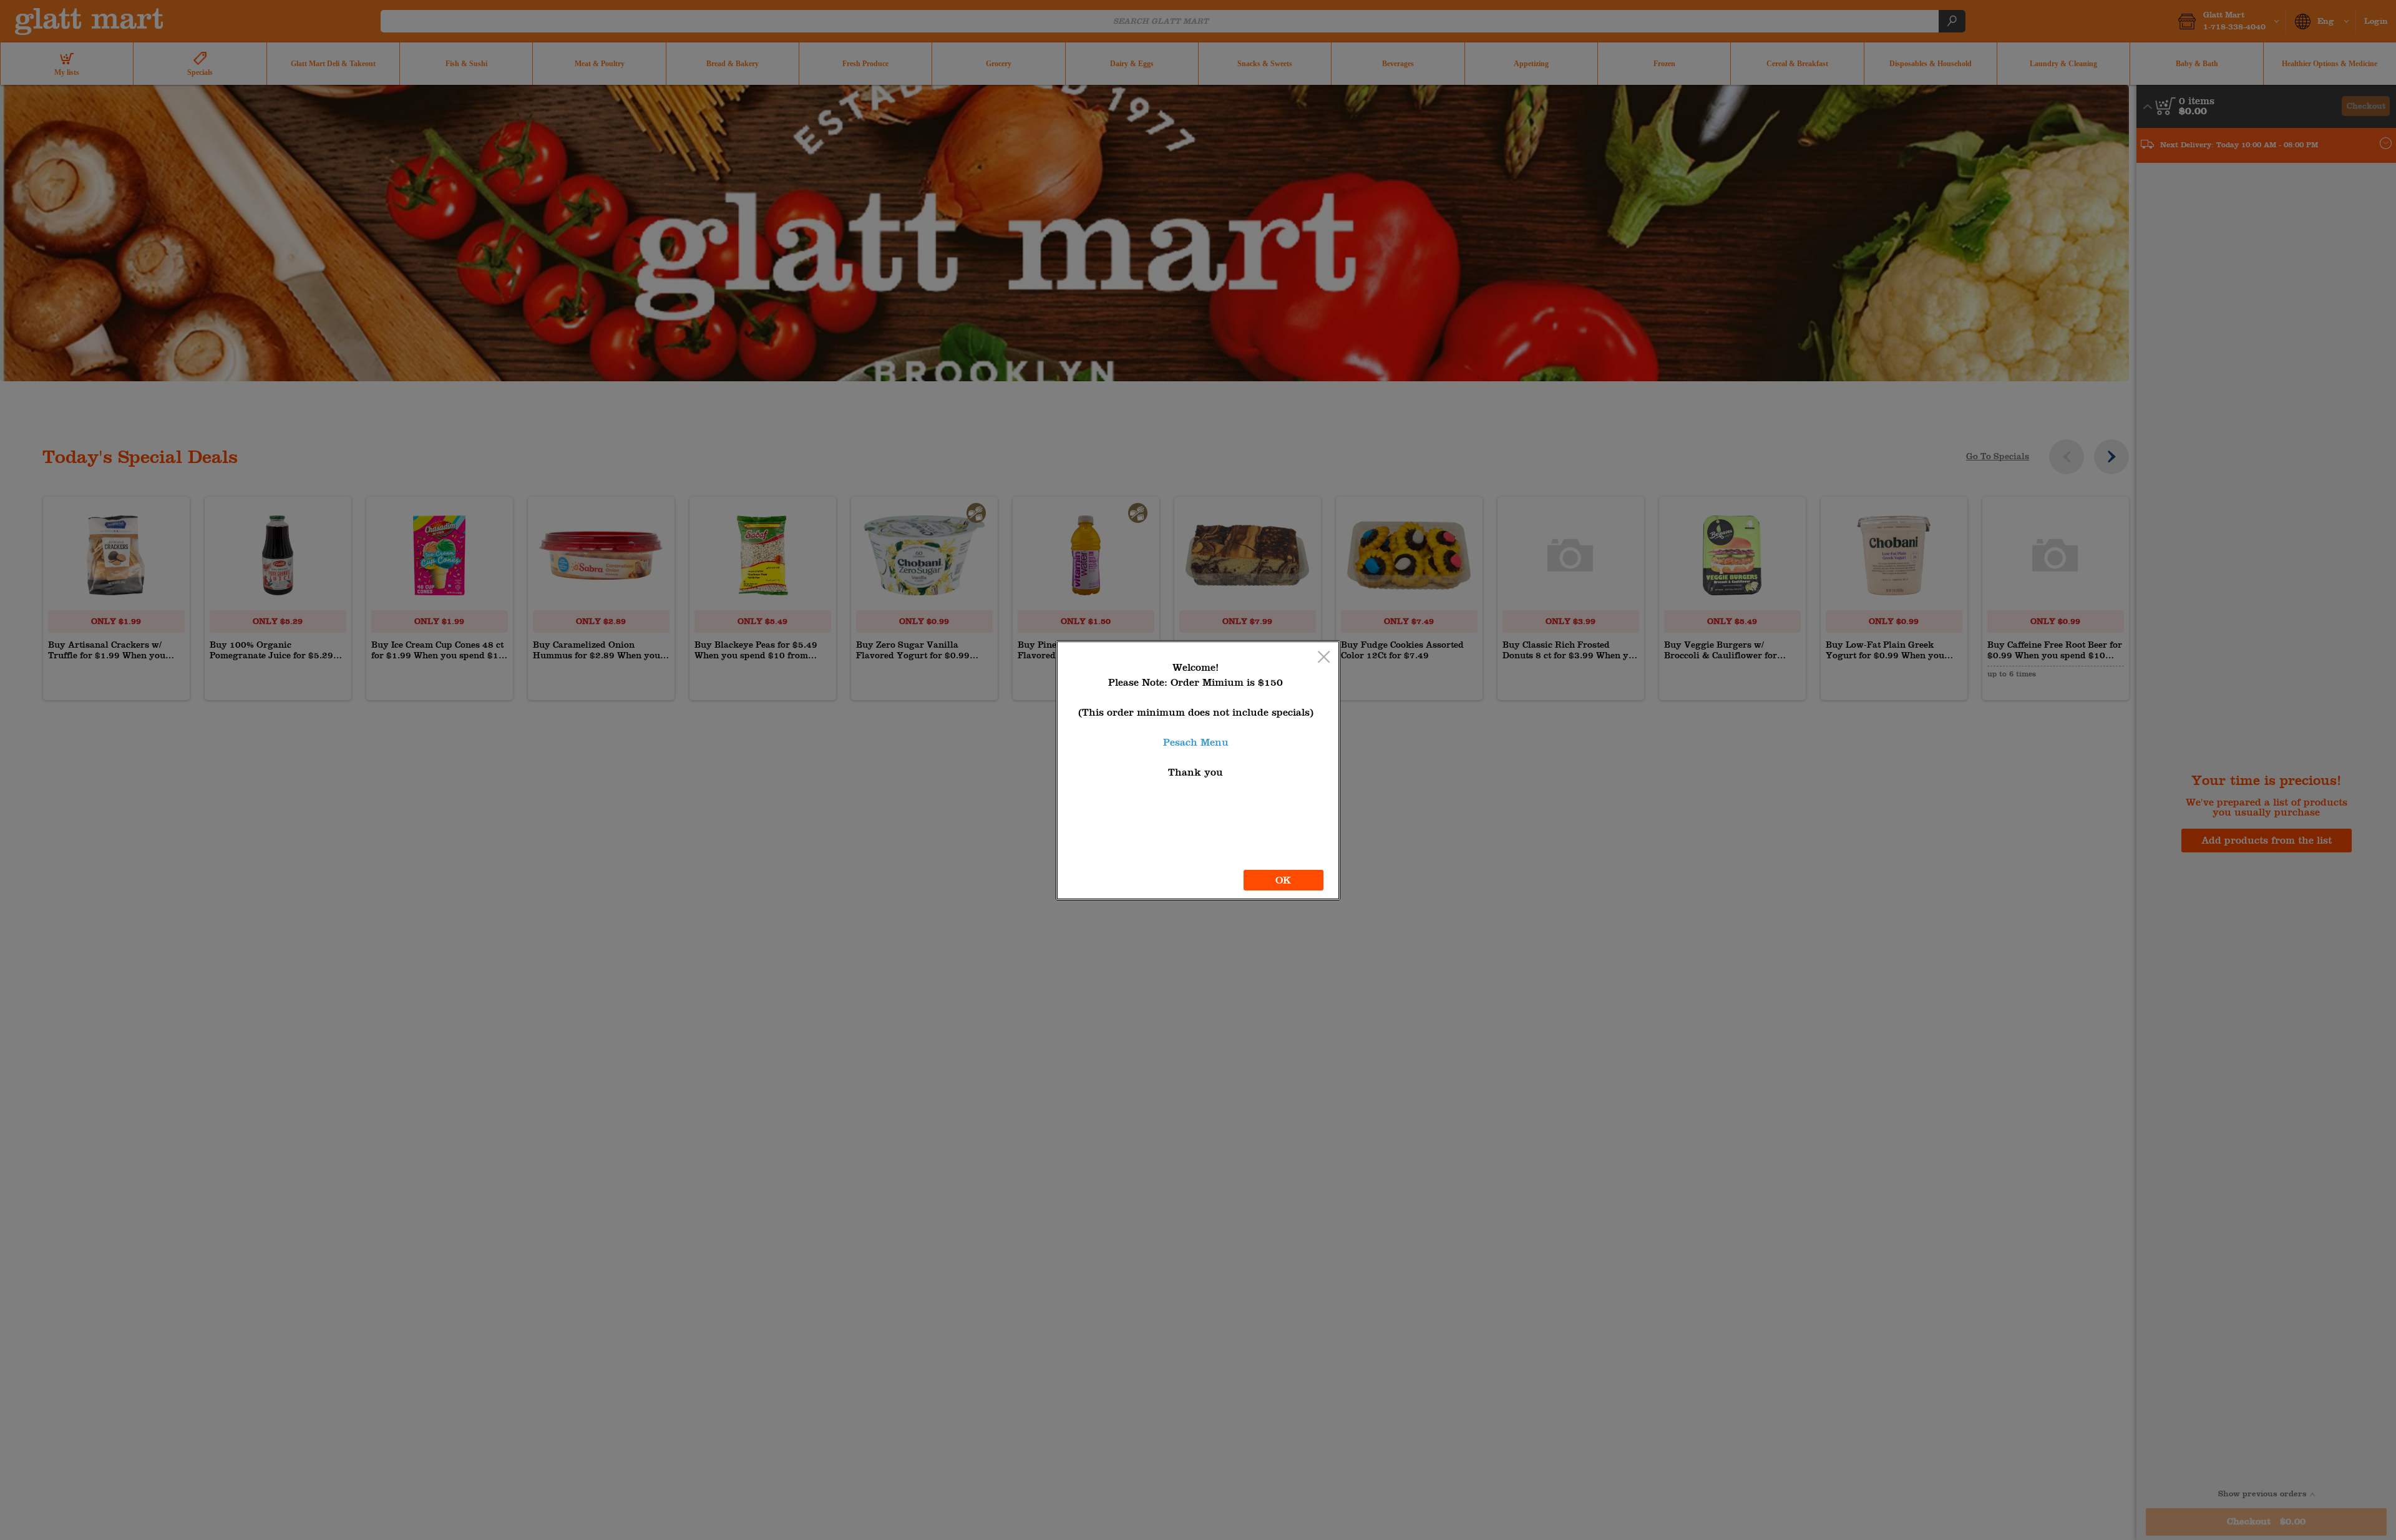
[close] (1324, 658)
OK (1283, 880)
